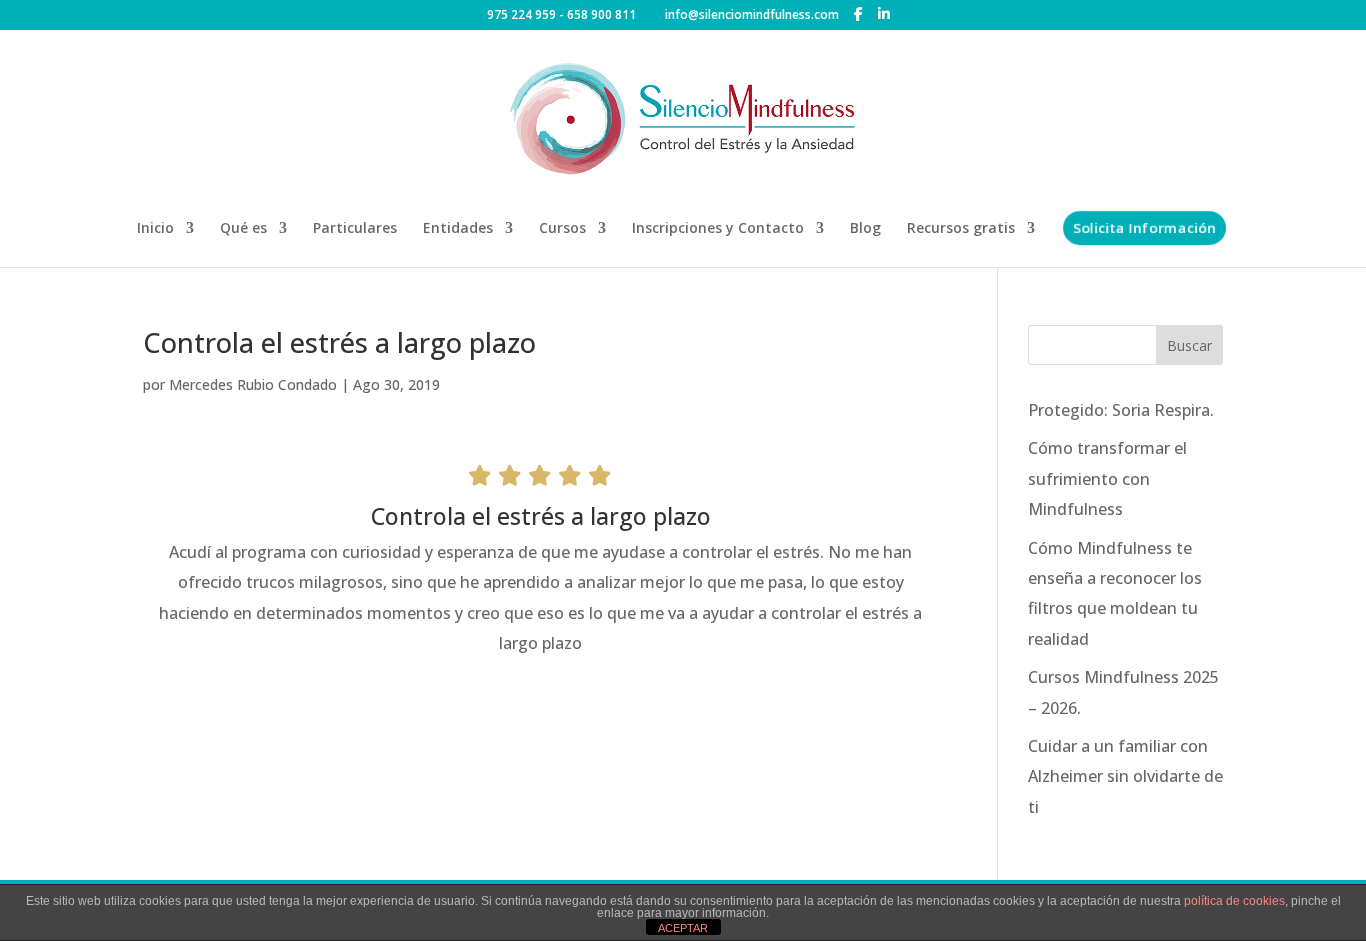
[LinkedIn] (884, 14)
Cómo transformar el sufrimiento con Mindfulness (1107, 478)
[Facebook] (858, 14)
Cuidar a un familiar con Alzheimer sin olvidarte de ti (1125, 776)
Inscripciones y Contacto (718, 229)
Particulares (355, 229)
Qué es (243, 229)
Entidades (458, 229)
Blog (865, 229)
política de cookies (1234, 901)
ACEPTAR (683, 928)
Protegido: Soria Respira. (1121, 410)
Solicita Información (1144, 227)
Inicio (155, 229)
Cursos (562, 229)
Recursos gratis (961, 229)
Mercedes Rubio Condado (253, 384)
